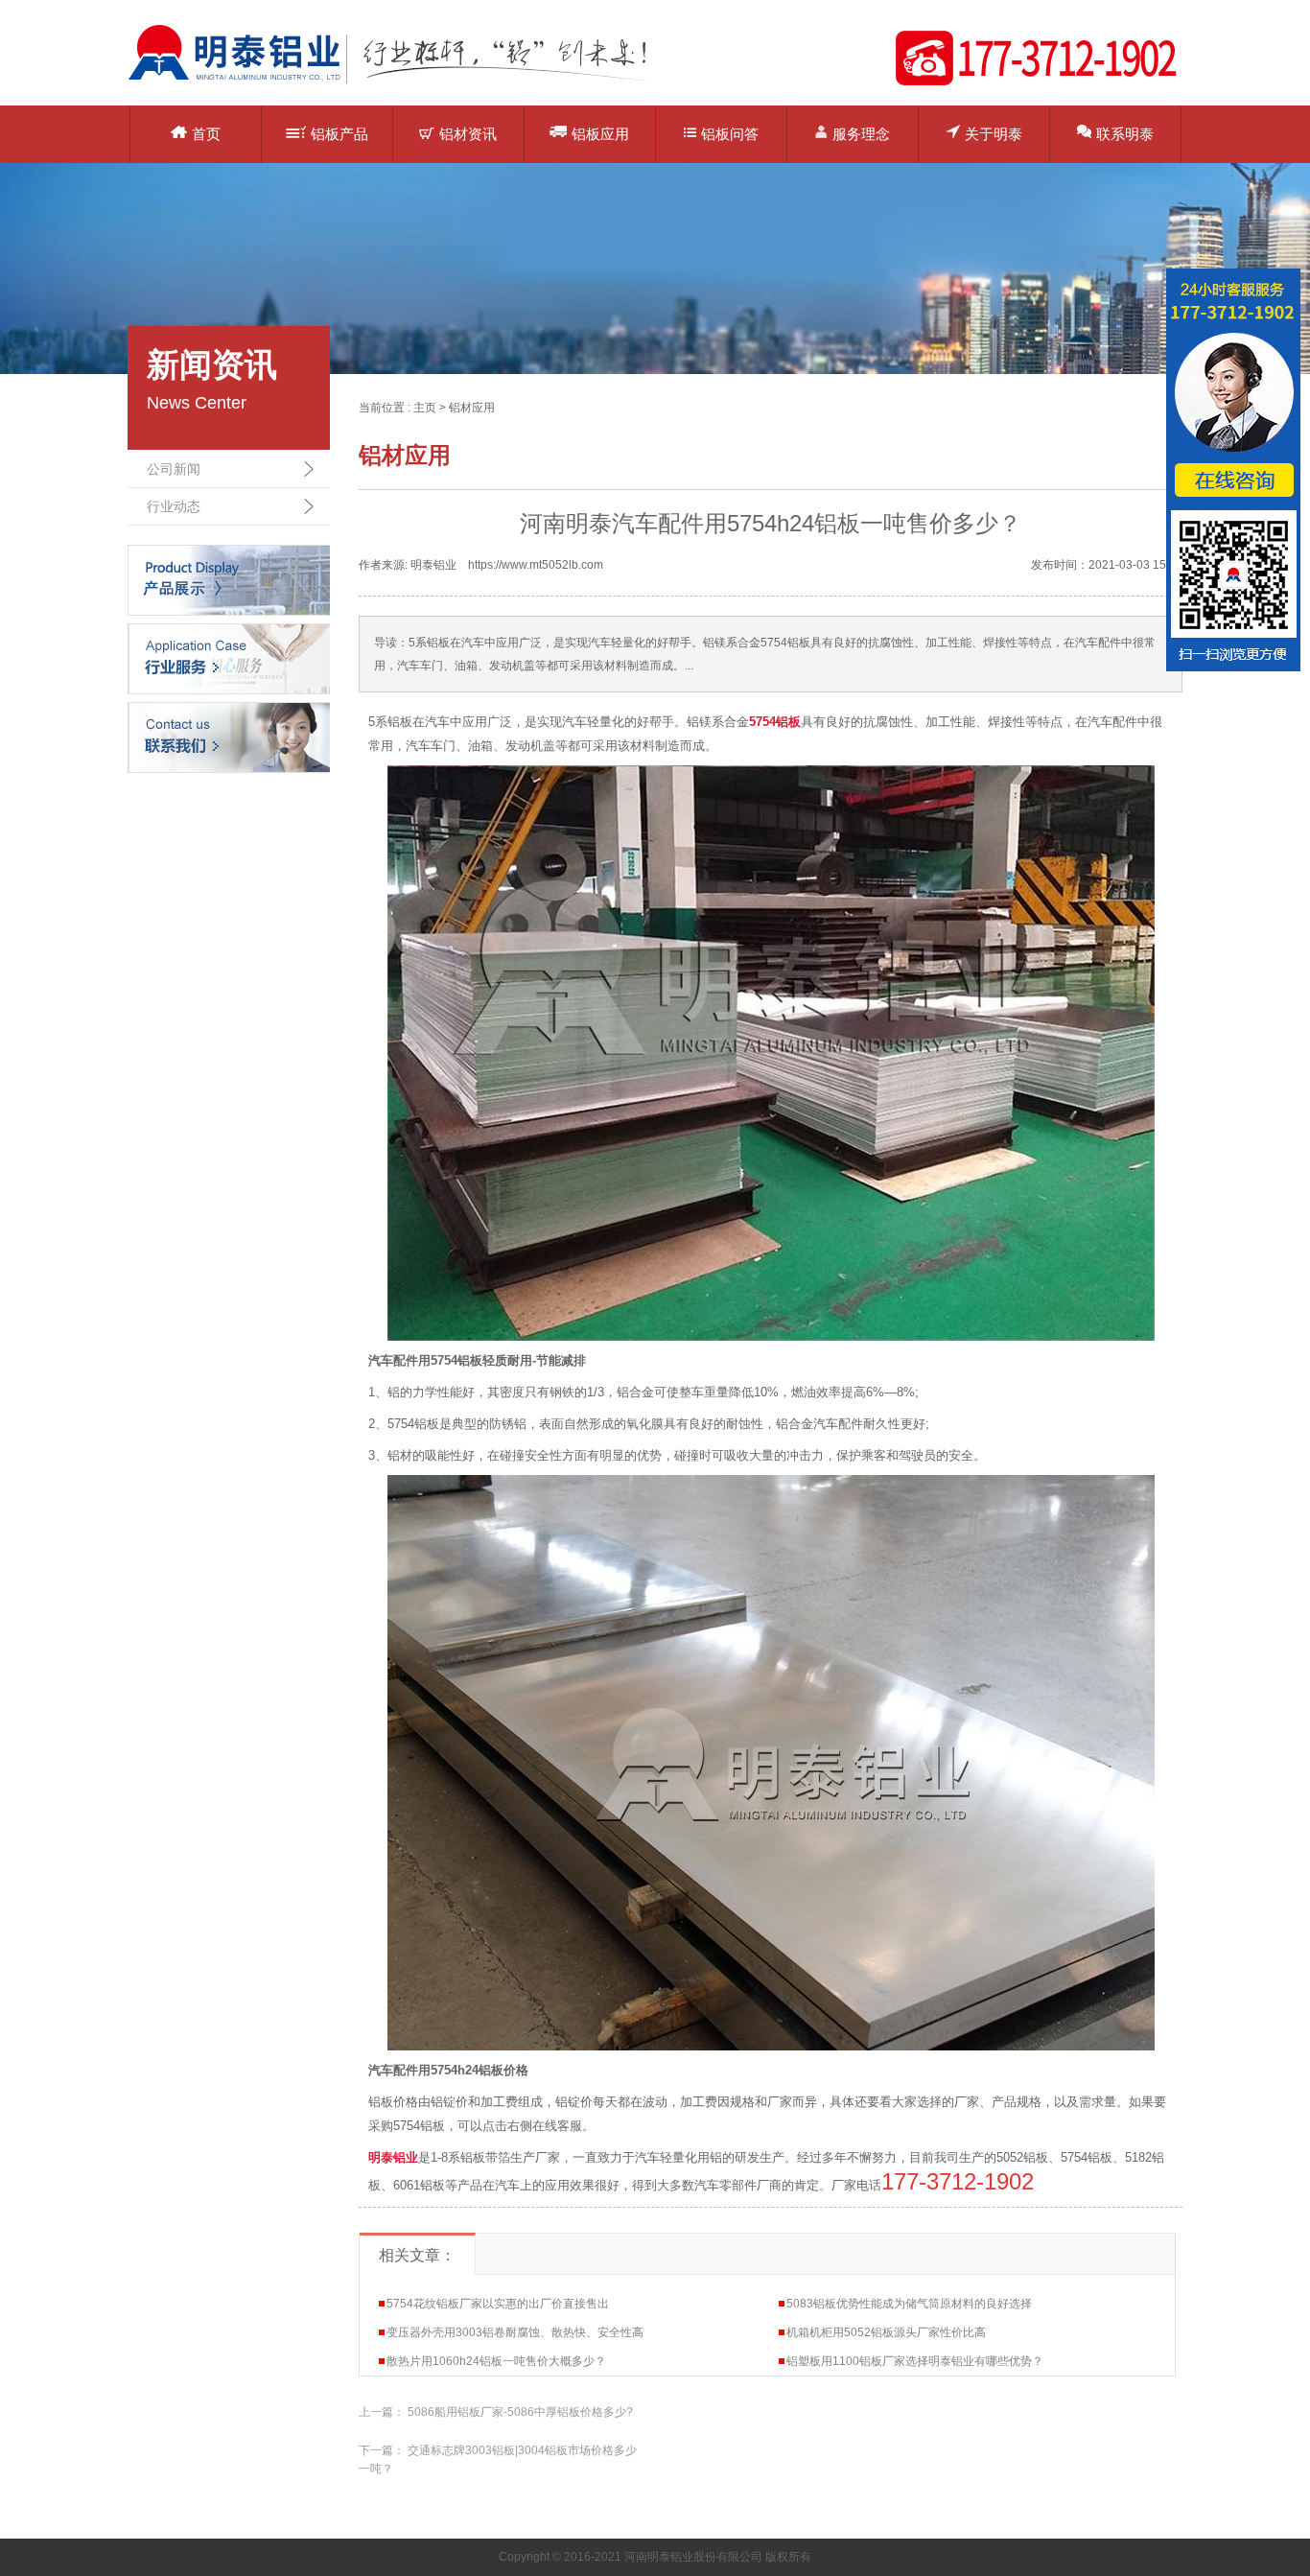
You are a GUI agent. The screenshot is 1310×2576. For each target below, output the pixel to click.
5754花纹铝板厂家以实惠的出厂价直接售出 (498, 2304)
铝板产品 (339, 134)
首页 (206, 134)
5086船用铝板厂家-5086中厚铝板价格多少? (520, 2412)
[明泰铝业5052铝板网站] (401, 82)
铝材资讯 (468, 134)
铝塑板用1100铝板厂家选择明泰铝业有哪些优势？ (915, 2361)
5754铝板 (775, 722)
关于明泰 (994, 134)
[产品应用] (229, 658)
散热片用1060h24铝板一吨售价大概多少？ (496, 2361)
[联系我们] (229, 737)
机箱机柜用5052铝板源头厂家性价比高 (886, 2332)
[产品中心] (229, 579)
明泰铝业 (393, 2157)
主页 (425, 408)
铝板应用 (600, 134)
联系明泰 (1125, 134)
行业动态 (174, 506)
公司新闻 (174, 469)
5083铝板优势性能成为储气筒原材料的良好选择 (909, 2304)
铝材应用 (472, 408)
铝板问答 (730, 134)
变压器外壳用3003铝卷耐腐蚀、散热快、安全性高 (515, 2332)
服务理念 (861, 134)
